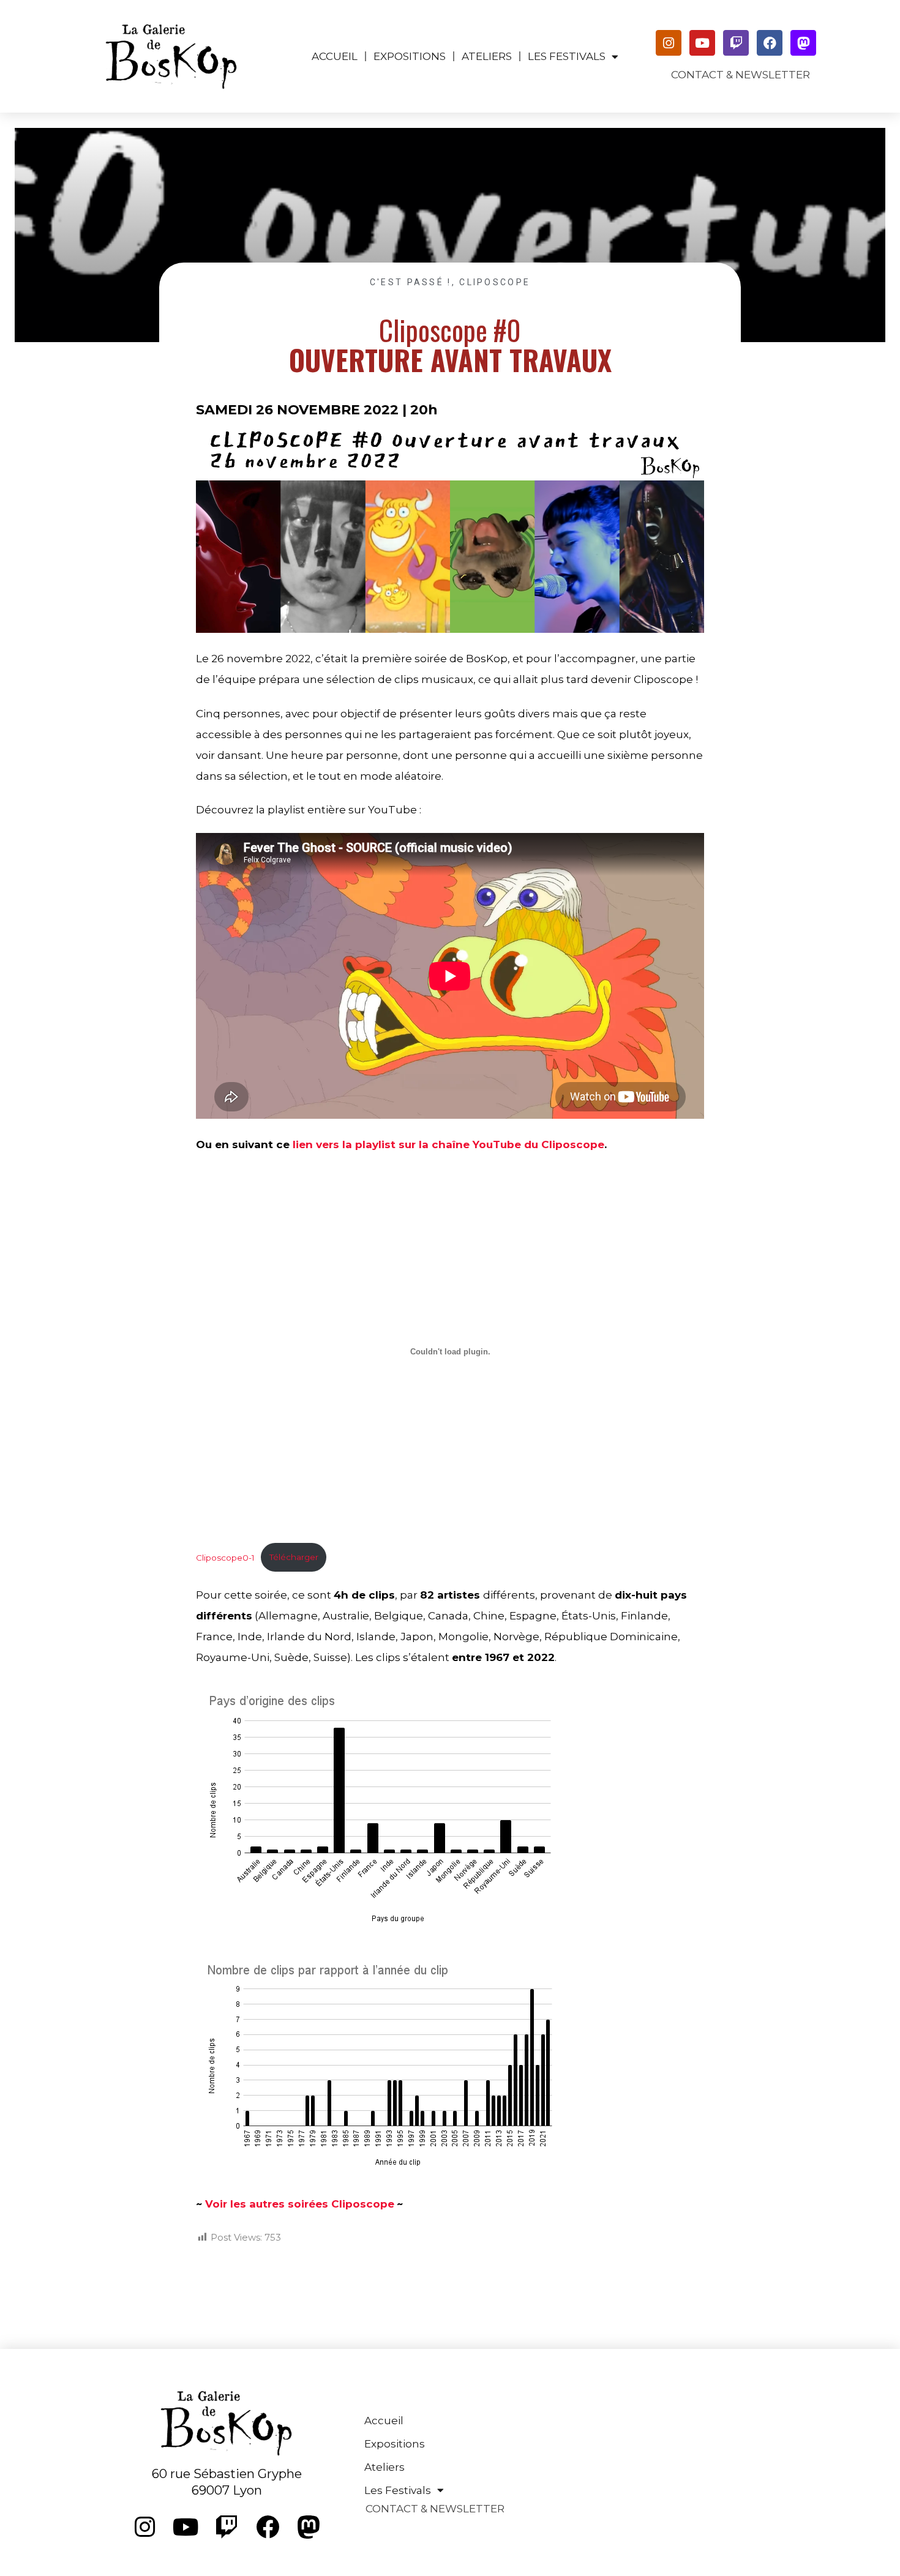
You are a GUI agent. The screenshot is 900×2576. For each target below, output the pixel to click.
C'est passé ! (411, 282)
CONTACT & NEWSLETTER (741, 75)
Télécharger (294, 1557)
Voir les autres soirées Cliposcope (300, 2204)
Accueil (335, 56)
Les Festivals (567, 56)
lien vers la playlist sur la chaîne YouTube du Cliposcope (448, 1144)
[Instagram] (669, 43)
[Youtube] (702, 43)
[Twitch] (736, 43)
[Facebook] (770, 43)
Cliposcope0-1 (225, 1557)
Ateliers (487, 56)
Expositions (410, 56)
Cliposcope (495, 282)
